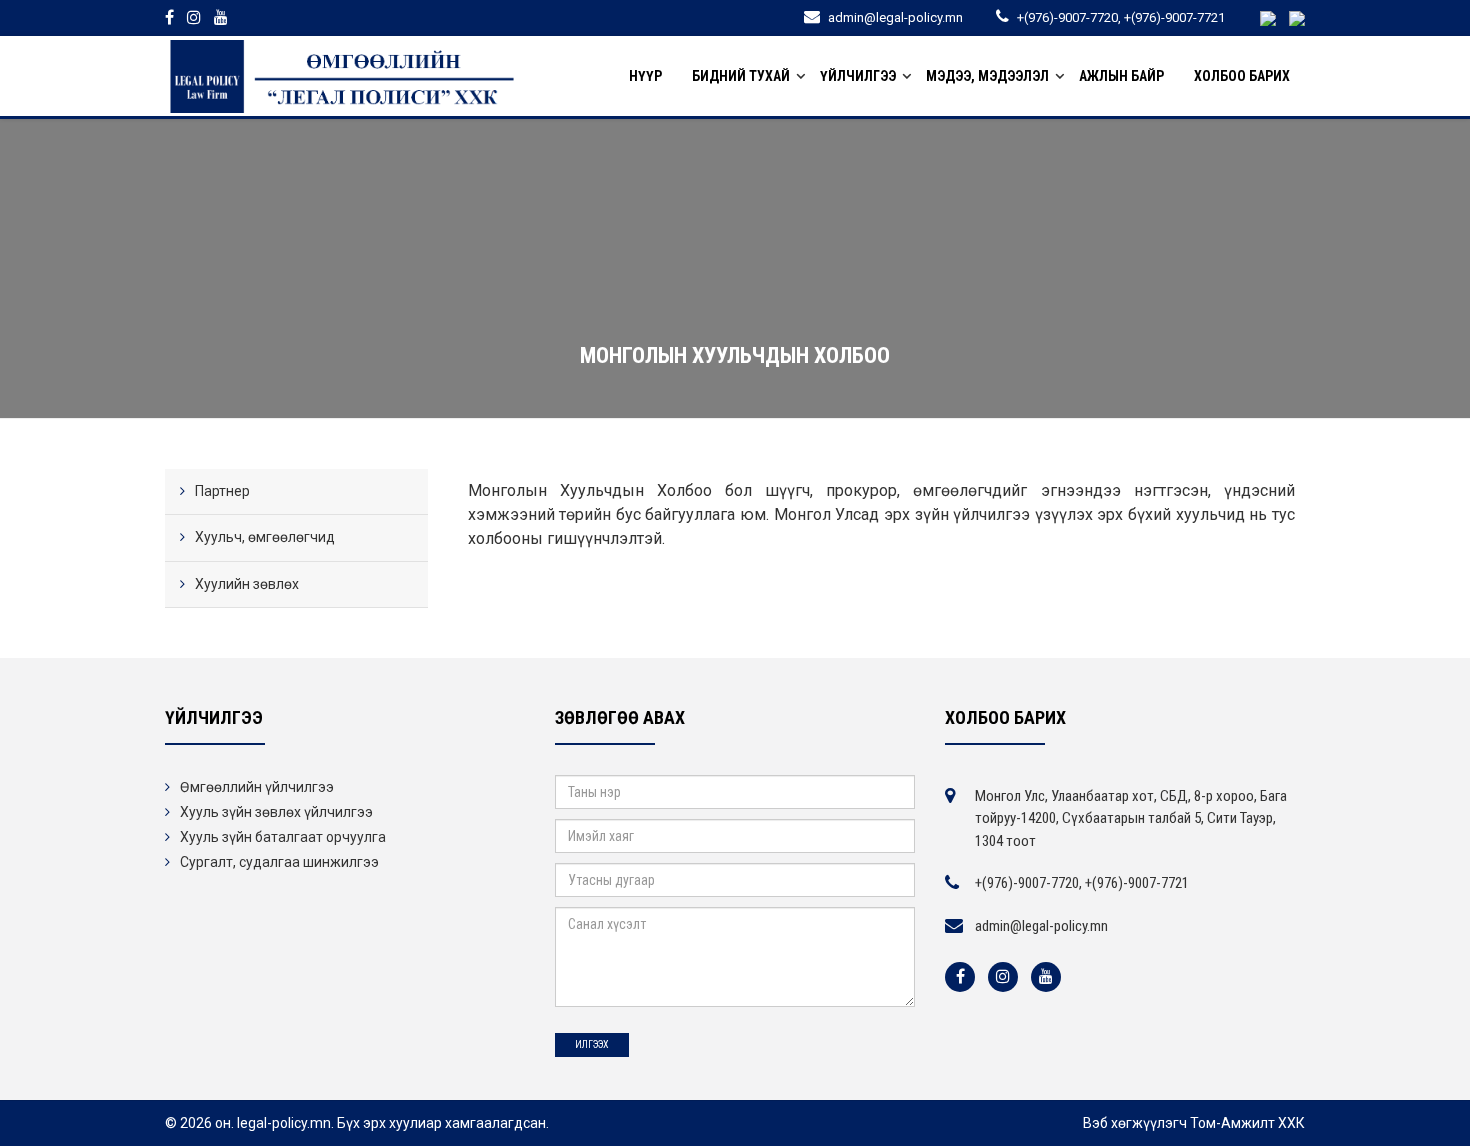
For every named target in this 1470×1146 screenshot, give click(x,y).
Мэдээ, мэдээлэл (987, 76)
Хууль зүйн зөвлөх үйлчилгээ (276, 812)
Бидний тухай (741, 76)
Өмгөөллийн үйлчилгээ (257, 787)
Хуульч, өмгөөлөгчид (265, 537)
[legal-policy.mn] (342, 76)
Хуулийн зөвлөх (247, 584)
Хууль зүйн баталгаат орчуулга (283, 837)
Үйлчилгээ (858, 76)
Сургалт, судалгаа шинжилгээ (279, 862)
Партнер (222, 491)
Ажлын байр (1121, 76)
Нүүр (645, 76)
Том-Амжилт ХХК (1247, 1123)
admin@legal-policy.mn (1041, 926)
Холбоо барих (1242, 76)
